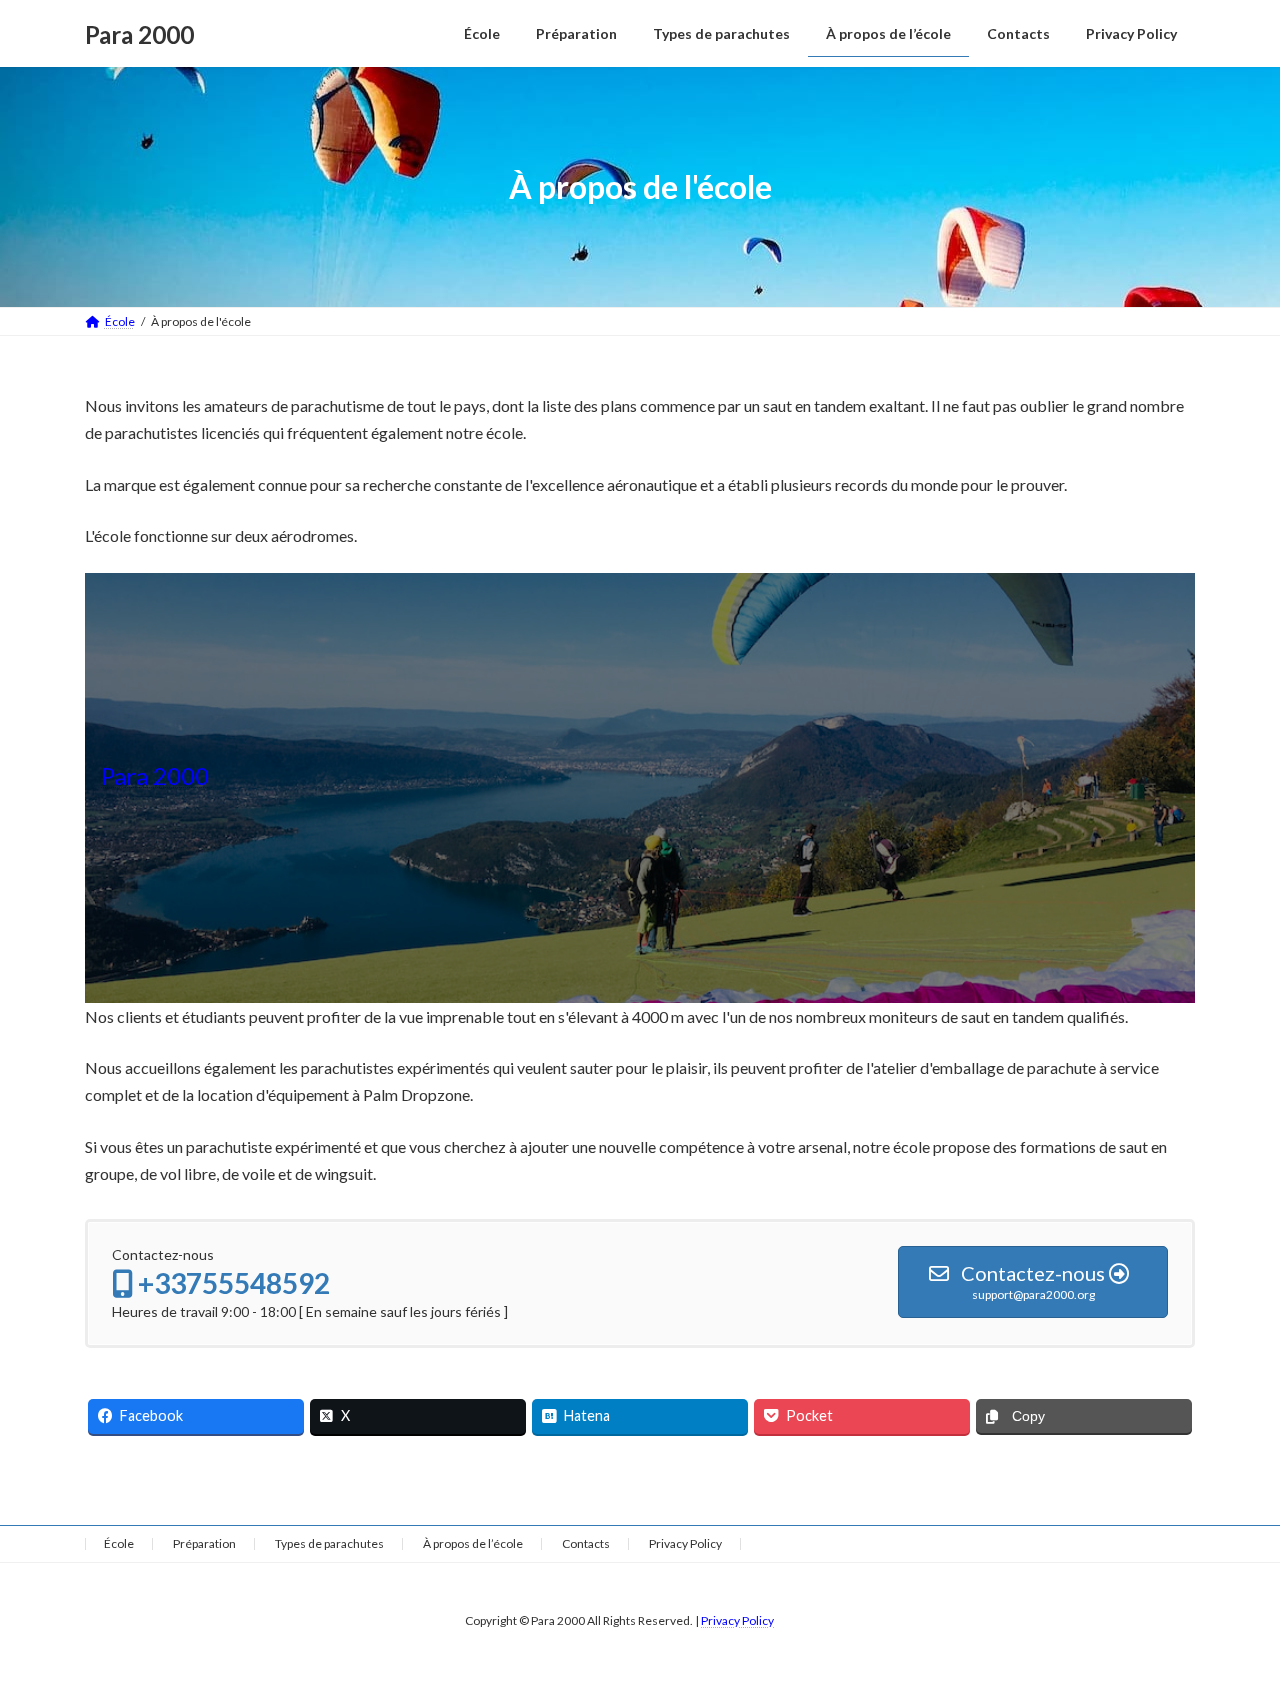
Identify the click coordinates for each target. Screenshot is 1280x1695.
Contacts (586, 1543)
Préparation (204, 1543)
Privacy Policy (685, 1543)
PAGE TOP (1230, 1625)
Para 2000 (155, 775)
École (119, 1543)
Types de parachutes (329, 1543)
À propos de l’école (473, 1543)
